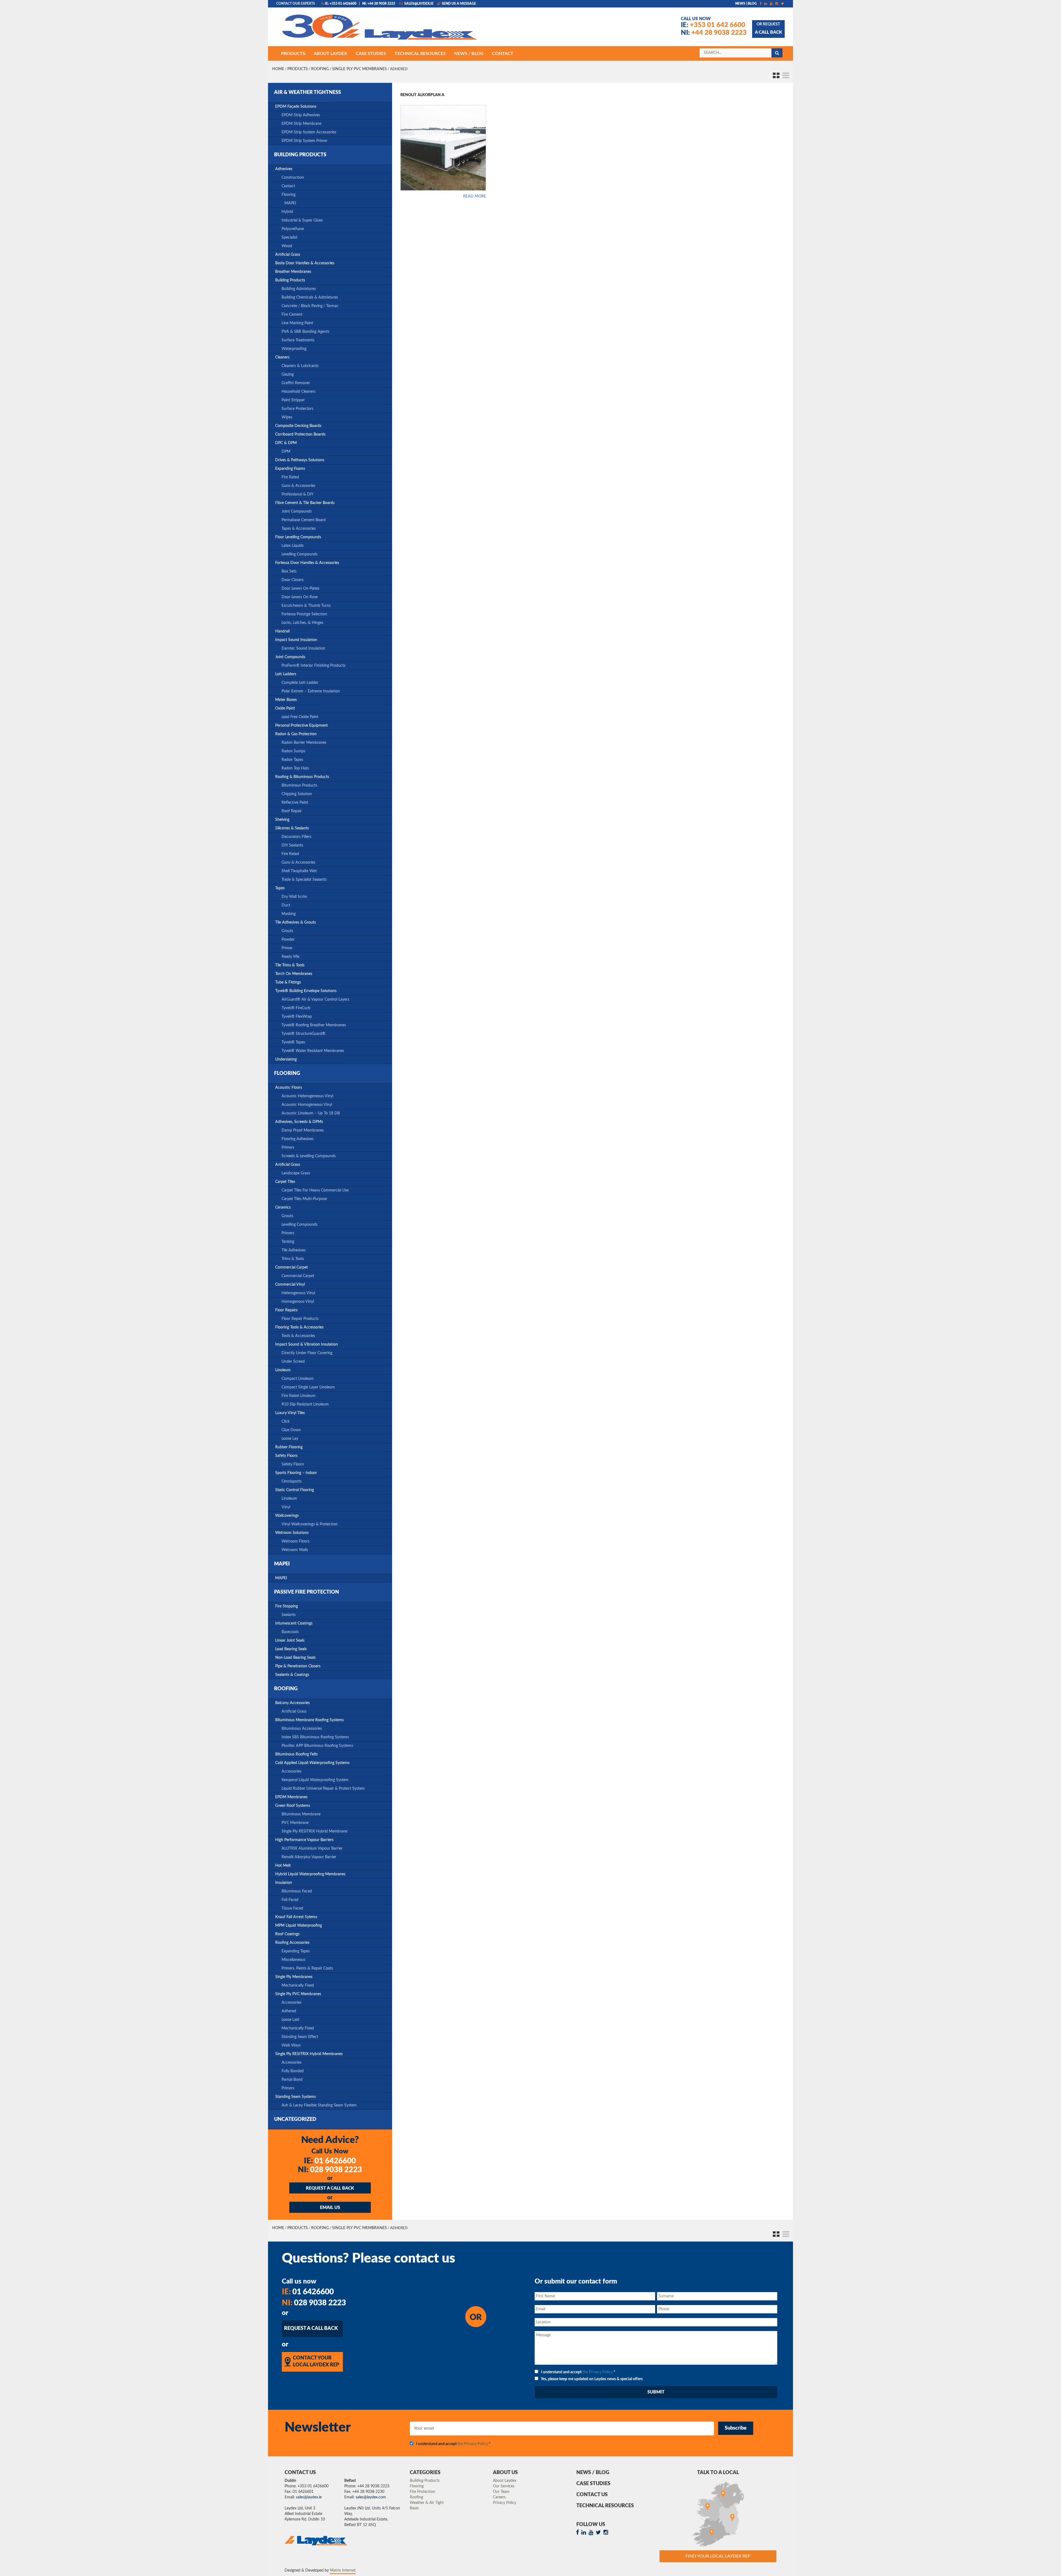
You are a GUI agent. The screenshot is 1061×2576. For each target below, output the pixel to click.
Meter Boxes (286, 700)
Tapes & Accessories (299, 529)
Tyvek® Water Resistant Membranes (313, 1051)
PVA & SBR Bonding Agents (305, 332)
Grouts (287, 931)
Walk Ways (291, 2045)
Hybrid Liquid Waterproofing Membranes (310, 1874)
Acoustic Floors (289, 1088)
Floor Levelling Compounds (298, 537)
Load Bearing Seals (291, 1649)
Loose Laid (290, 2020)
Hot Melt (283, 1866)
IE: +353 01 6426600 (341, 4)
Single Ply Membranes (294, 1977)
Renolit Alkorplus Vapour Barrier (309, 1857)
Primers (288, 1148)
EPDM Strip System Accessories (309, 132)
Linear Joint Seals (290, 1641)
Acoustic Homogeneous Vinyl (307, 1105)
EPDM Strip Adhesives (301, 115)
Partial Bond (292, 2080)
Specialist (289, 238)
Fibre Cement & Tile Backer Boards (305, 503)
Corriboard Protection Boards (300, 434)
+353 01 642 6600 (713, 25)
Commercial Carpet (291, 1267)
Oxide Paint (285, 708)
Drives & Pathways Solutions (300, 460)
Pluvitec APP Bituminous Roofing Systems (317, 1746)
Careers (499, 2497)
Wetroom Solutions (292, 1533)
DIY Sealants (292, 845)
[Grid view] (775, 74)
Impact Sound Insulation (296, 640)
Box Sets (289, 571)
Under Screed (293, 1362)
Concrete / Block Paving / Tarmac (310, 306)
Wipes (287, 417)
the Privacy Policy (598, 2372)
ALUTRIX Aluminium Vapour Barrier (312, 1849)
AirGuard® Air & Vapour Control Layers (315, 1000)
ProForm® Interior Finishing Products (313, 666)
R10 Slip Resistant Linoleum (305, 1404)
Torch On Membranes (294, 974)
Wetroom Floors (296, 1541)
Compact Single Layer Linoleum (308, 1387)
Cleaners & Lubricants (300, 366)
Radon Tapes (292, 760)
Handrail (282, 631)
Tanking (288, 1242)
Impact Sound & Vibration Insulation (307, 1344)
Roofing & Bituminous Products (302, 777)
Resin (414, 2508)
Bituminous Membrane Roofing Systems (309, 1720)
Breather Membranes (293, 272)
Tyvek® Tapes (293, 1042)
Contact (288, 186)
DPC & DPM (286, 443)
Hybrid (287, 212)
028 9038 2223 (330, 2170)
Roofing (320, 69)
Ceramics (283, 1207)
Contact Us (592, 2495)
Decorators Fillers (296, 837)
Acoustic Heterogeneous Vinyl (307, 1096)
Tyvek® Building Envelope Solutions (306, 991)
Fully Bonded (293, 2071)
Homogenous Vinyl (298, 1302)
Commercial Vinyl (290, 1285)
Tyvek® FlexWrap (297, 1017)
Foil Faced (290, 1900)
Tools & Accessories (298, 1336)
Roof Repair (292, 811)
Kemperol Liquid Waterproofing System (315, 1780)
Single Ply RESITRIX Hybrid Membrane (314, 1831)
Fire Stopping (287, 1606)
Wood (287, 246)
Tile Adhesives (294, 1250)
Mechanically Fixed (298, 1986)
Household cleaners (299, 392)
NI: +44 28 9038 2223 (379, 4)
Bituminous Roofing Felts (296, 1754)
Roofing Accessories (292, 1943)
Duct (286, 905)
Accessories (291, 1771)
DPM (286, 452)
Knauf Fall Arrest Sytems (296, 1917)
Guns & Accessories (298, 486)
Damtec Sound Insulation (303, 648)
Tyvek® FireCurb (296, 1008)
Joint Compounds (297, 511)
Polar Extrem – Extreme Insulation (311, 691)
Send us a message (459, 4)
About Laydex (505, 2481)
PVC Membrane (295, 1823)
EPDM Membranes (291, 1797)
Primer (287, 948)
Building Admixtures (299, 289)
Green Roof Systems (293, 1806)
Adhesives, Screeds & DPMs (299, 1122)
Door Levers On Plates (300, 589)
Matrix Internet (343, 2570)
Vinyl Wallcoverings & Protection (310, 1524)
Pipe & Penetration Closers (298, 1666)
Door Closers (293, 580)
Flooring (288, 195)
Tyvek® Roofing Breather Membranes (314, 1025)
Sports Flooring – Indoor (296, 1473)
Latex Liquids (293, 546)
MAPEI (290, 203)
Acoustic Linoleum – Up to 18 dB (311, 1113)
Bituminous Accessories (302, 1729)
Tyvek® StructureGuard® (304, 1034)
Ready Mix (291, 957)
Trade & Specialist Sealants (304, 880)
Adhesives (284, 169)
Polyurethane (293, 229)
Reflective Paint (295, 803)
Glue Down (291, 1430)
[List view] (785, 74)
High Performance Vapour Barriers (304, 1840)
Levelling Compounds (300, 554)
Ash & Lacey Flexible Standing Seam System (319, 2105)
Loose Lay (290, 1439)
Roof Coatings (287, 1934)
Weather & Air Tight (427, 2503)
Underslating (286, 1059)
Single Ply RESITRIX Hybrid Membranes (309, 2054)
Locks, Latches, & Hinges (302, 623)
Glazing (288, 375)
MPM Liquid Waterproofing (299, 1926)
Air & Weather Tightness (308, 93)
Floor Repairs (286, 1310)
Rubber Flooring (289, 1447)
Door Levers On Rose (300, 597)
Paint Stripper (293, 400)
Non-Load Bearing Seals (295, 1658)
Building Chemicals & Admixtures (310, 297)
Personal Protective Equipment (301, 726)
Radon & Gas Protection (296, 734)
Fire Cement (292, 315)
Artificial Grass (288, 255)
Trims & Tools (293, 1259)
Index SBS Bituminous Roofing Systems (315, 1737)
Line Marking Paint (297, 323)
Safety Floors (286, 1456)
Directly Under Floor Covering (307, 1353)
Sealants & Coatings (292, 1675)
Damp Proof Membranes (303, 1130)
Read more (475, 196)
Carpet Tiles (285, 1182)
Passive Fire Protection (307, 1592)
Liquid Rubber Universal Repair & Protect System (323, 1789)
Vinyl (286, 1507)
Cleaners (282, 357)
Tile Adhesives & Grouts (296, 922)
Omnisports (291, 1481)
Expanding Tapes (296, 1951)
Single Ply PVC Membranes (359, 69)
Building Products (300, 155)
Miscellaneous (293, 1960)
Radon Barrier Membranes (304, 743)
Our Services (504, 2486)
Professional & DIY (298, 494)
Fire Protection (422, 2492)
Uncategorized (295, 2119)
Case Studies (593, 2484)
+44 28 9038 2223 (714, 33)
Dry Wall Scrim (294, 897)
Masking (289, 914)
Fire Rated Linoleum (299, 1396)
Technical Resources (605, 2506)
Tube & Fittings (288, 982)
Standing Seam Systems (296, 2097)
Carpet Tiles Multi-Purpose (304, 1199)
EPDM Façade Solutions (296, 107)
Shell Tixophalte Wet (299, 871)
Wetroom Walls (295, 1550)
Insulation (284, 1883)
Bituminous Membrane (301, 1814)
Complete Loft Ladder (300, 683)
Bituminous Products (299, 785)
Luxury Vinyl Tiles (290, 1413)
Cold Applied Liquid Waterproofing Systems (312, 1763)
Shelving (282, 820)
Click (286, 1422)
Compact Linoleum (298, 1379)
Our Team (501, 2492)
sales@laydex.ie (418, 4)
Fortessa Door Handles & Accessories (307, 563)
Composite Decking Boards (298, 426)
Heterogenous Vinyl (298, 1293)
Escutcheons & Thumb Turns (306, 606)
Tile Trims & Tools (290, 965)
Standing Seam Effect (300, 2037)
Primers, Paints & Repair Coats (307, 1968)
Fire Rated (290, 477)
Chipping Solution (297, 794)
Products (298, 69)
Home (278, 69)
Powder (288, 940)
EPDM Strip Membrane (301, 124)
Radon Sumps (293, 751)
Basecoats (290, 1632)
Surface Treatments (298, 340)
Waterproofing (294, 349)
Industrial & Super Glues (302, 220)
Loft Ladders (286, 674)
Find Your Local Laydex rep (718, 2556)
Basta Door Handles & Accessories (305, 263)
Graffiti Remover (296, 383)
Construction (293, 178)
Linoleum (283, 1370)
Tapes (280, 888)
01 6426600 (330, 2161)
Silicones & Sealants (292, 828)
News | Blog (746, 4)
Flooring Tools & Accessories (299, 1327)
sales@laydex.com (371, 2497)
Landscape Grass (296, 1173)
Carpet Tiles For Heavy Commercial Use (315, 1190)
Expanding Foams (290, 469)
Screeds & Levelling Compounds (309, 1156)
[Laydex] (380, 30)
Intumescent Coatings (294, 1623)
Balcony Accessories (292, 1703)
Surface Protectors (297, 409)
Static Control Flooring (295, 1490)
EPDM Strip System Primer (304, 141)
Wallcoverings (287, 1516)
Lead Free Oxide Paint (300, 717)
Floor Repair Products (300, 1319)
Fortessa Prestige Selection (304, 614)
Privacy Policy (505, 2503)
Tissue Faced (292, 1908)
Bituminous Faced (297, 1891)
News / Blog (593, 2473)
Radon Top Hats (295, 768)
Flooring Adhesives (298, 1139)
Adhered (289, 2011)
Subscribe (736, 2428)
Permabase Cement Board (304, 520)
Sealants (289, 1615)
